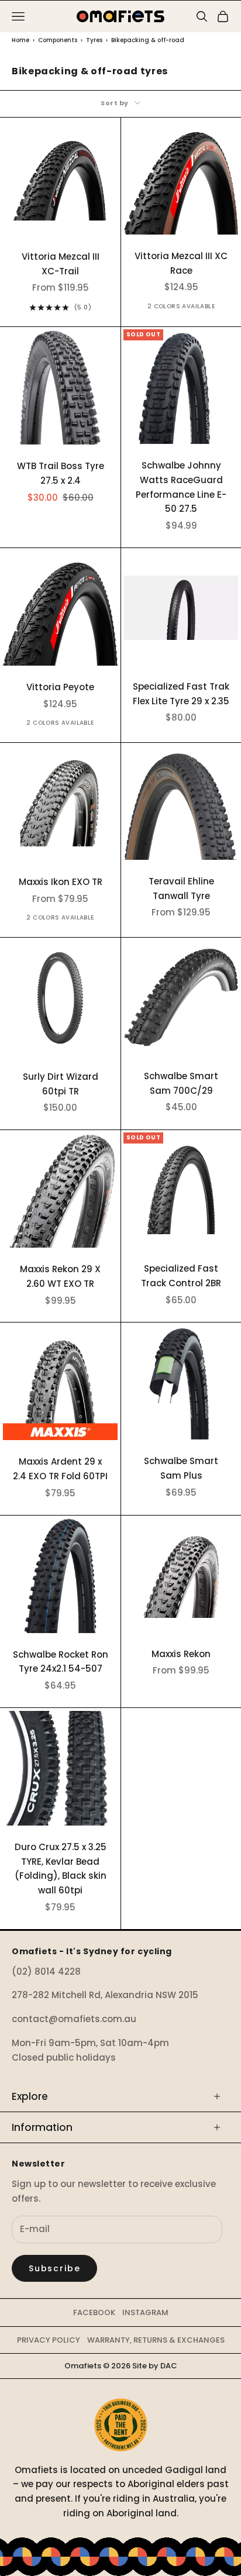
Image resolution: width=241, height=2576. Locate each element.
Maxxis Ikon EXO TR (61, 882)
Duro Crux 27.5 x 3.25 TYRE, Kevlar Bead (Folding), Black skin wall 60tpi (61, 1869)
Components (58, 40)
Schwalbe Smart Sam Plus (181, 1468)
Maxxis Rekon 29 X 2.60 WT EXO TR (60, 1276)
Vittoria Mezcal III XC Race (181, 263)
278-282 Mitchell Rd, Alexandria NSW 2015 (105, 1995)
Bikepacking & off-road (148, 40)
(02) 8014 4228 (46, 1971)
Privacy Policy (49, 2340)
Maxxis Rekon (181, 1654)
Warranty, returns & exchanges (156, 2340)
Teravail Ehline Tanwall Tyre (181, 888)
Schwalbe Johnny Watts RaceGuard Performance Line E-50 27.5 (181, 487)
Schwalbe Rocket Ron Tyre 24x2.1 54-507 (61, 1662)
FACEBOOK (94, 2312)
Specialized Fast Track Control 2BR (181, 1276)
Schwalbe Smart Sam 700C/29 (181, 1083)
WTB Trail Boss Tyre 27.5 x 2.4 (61, 473)
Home (20, 40)
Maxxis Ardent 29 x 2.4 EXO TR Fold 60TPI (60, 1469)
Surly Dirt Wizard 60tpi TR (61, 1084)
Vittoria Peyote (60, 687)
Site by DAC (155, 2366)
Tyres (94, 40)
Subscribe (54, 2268)
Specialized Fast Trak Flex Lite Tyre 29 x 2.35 (181, 694)
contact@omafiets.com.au (74, 2019)
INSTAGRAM (145, 2312)
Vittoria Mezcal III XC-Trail (61, 264)
